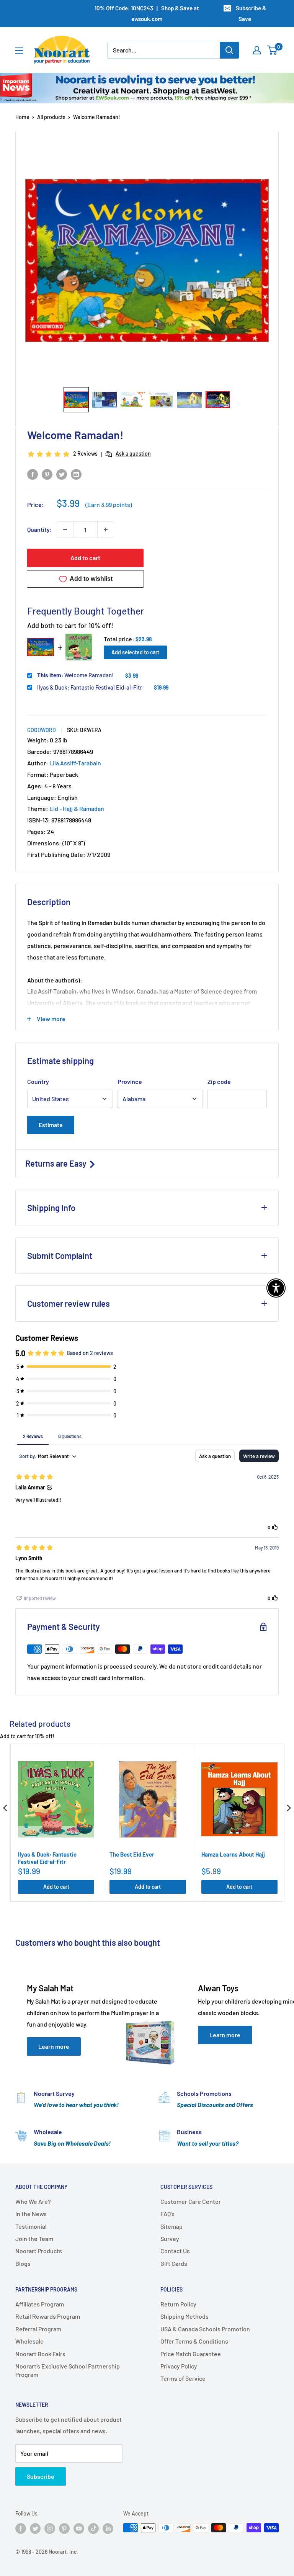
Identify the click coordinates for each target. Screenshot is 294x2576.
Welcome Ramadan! (75, 675)
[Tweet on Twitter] (62, 474)
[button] (76, 400)
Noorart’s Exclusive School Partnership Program (68, 2370)
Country (38, 1081)
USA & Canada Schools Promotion (205, 2329)
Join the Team (34, 2238)
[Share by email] (76, 474)
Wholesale (29, 2341)
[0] (272, 50)
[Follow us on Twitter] (35, 2529)
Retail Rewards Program (48, 2316)
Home (22, 117)
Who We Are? (33, 2201)
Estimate (51, 1125)
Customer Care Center (191, 2201)
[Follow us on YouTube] (79, 2529)
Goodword (42, 730)
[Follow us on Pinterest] (64, 2529)
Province (130, 1081)
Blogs (23, 2263)
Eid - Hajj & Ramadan (77, 808)
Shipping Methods (185, 2316)
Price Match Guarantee (191, 2354)
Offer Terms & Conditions (194, 2341)
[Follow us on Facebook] (21, 2529)
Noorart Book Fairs (40, 2354)
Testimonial (31, 2226)
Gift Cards (174, 2263)
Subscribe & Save (251, 13)
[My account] (257, 50)
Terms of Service (183, 2378)
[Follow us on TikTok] (93, 2529)
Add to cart (85, 558)
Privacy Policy (179, 2366)
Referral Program (38, 2329)
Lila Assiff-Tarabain (75, 763)
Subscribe (41, 2476)
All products (51, 117)
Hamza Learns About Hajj (233, 1854)
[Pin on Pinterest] (47, 474)
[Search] (229, 50)
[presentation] (5, 1808)
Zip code (219, 1081)
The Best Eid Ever (132, 1854)
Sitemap (171, 2226)
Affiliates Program (40, 2304)
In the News (31, 2214)
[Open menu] (19, 51)
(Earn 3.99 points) (109, 505)
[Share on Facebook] (33, 474)
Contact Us (175, 2251)
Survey (170, 2238)
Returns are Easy (57, 1163)
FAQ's (167, 2214)
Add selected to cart (135, 652)
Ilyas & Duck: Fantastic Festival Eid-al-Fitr (90, 687)
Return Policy (178, 2304)
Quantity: (40, 529)
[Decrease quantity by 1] (65, 530)
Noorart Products (39, 2251)
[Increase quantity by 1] (106, 530)
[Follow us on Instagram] (50, 2529)
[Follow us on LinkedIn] (108, 2529)
